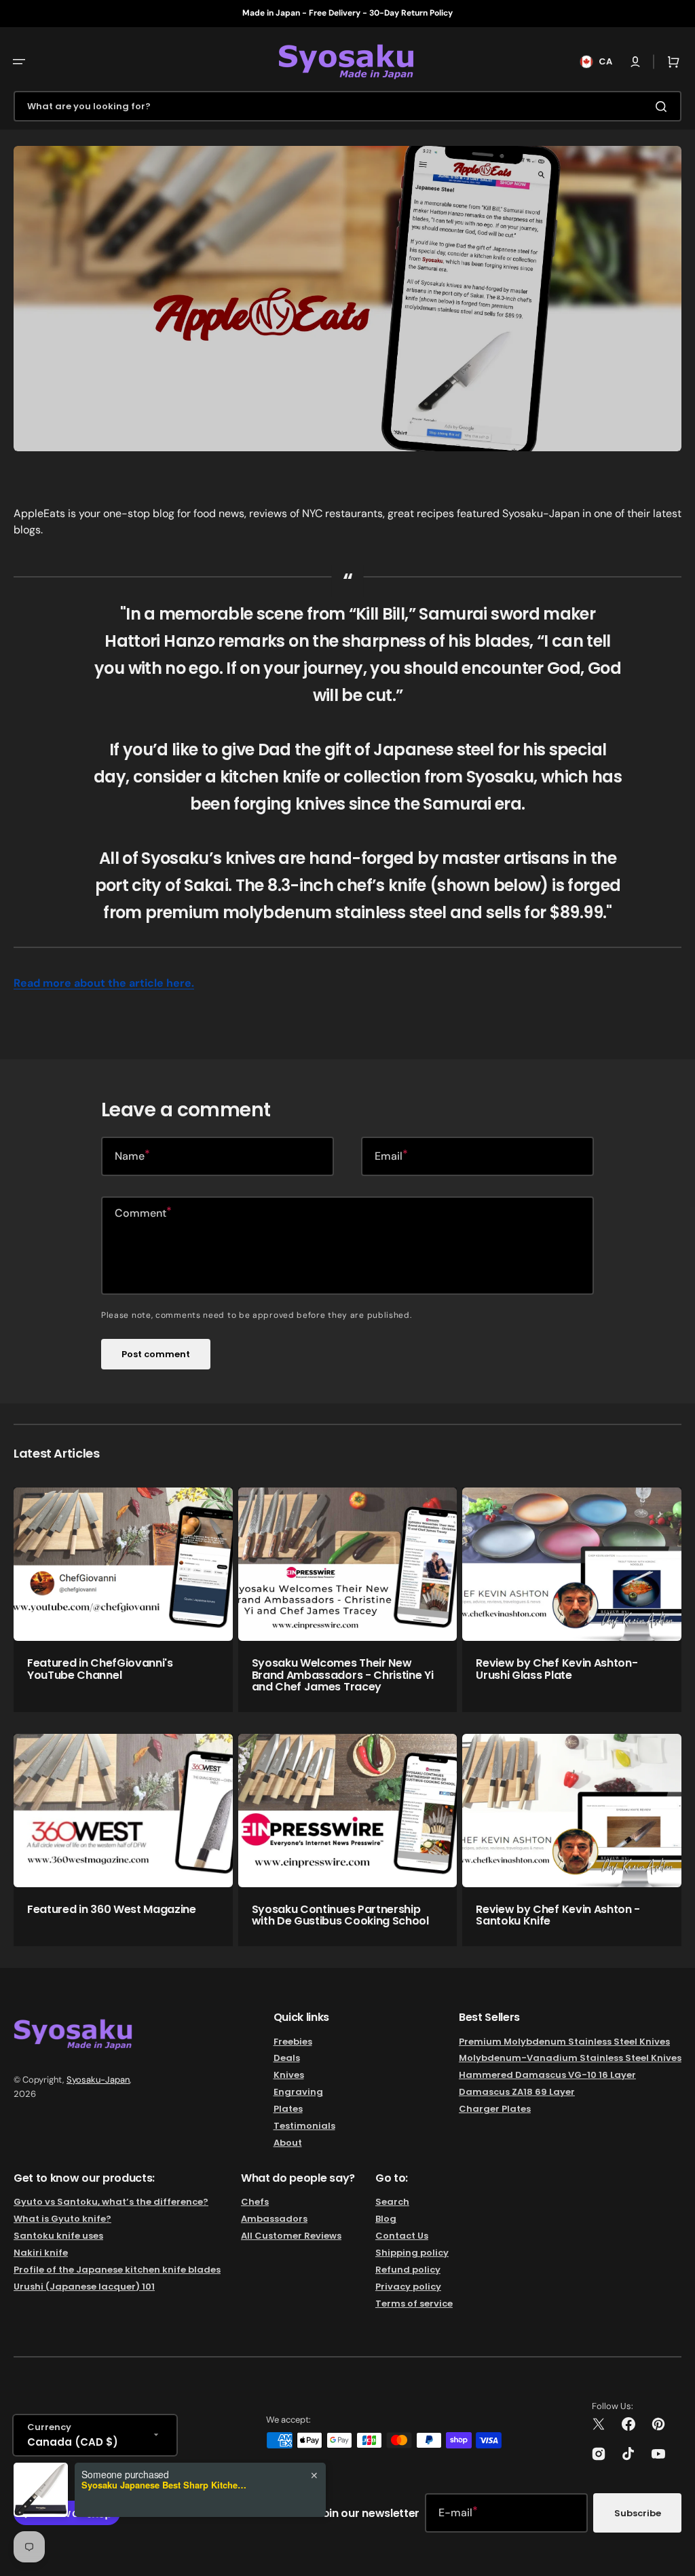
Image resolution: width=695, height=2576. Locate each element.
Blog (386, 2219)
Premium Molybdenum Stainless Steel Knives (564, 2042)
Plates (288, 2109)
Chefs (255, 2202)
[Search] (664, 107)
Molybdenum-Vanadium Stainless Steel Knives (570, 2058)
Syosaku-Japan (98, 2080)
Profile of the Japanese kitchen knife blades (117, 2270)
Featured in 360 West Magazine (112, 1909)
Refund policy (408, 2270)
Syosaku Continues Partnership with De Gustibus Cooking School (340, 1915)
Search (392, 2202)
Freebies (293, 2042)
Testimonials (304, 2126)
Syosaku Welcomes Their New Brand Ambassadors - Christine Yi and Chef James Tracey (343, 1675)
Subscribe (638, 2513)
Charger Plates (495, 2109)
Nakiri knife (41, 2253)
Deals (287, 2058)
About (288, 2143)
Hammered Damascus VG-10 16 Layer (547, 2075)
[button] (19, 62)
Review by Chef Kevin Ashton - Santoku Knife (558, 1915)
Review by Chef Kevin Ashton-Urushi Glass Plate (557, 1669)
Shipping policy (412, 2253)
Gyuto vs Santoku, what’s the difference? (111, 2202)
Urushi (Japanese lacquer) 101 (84, 2287)
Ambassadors (274, 2219)
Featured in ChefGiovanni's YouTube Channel (100, 1669)
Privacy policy (408, 2287)
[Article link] (123, 1600)
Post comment (156, 1354)
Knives (289, 2075)
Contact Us (402, 2236)
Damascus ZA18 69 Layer (517, 2092)
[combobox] (347, 106)
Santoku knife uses (58, 2236)
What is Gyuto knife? (62, 2219)
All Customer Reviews (291, 2236)
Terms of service (414, 2304)
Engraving (298, 2092)
